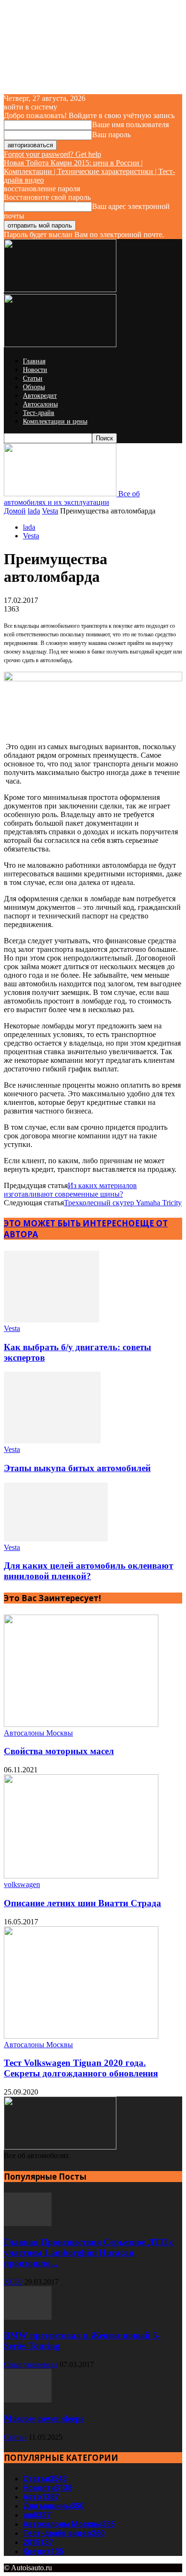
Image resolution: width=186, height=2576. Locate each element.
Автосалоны (40, 404)
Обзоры (34, 387)
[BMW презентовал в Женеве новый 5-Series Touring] (28, 2317)
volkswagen (22, 1884)
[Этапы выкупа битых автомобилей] (52, 1441)
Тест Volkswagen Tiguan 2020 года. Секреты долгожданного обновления (81, 2068)
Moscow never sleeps (44, 2418)
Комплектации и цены (55, 421)
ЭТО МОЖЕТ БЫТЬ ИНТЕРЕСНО (69, 1223)
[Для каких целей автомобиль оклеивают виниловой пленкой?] (56, 1539)
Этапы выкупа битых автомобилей (77, 1468)
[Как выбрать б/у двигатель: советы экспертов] (52, 1320)
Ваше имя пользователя (130, 125)
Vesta (50, 511)
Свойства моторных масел (59, 1751)
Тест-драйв (39, 413)
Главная (34, 361)
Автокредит (40, 396)
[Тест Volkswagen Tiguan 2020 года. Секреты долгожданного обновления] (81, 2036)
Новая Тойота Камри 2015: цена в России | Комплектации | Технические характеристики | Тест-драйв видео (89, 171)
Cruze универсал (31, 2364)
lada (34, 511)
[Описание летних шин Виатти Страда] (81, 1876)
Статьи (33, 378)
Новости (35, 370)
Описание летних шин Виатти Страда (83, 1903)
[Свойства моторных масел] (81, 1724)
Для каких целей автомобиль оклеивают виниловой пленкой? (88, 1571)
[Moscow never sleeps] (28, 2400)
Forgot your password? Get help (52, 154)
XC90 (13, 2282)
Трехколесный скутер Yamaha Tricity (123, 1203)
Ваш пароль (111, 135)
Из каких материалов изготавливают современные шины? (70, 1190)
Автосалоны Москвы (38, 1733)
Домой (15, 511)
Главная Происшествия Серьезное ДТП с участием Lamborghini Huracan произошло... (89, 2253)
